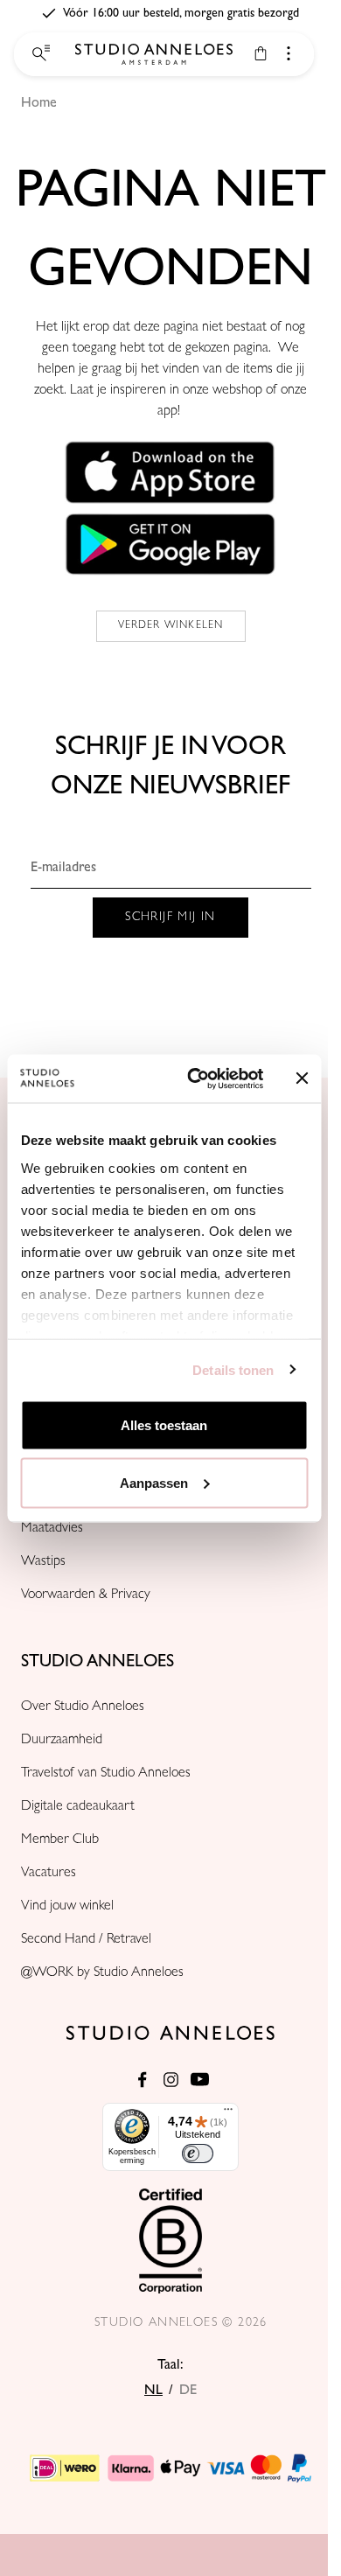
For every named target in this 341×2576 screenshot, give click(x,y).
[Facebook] (142, 2080)
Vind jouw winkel (67, 1907)
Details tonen (233, 1369)
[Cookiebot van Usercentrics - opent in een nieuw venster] (195, 1079)
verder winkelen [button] (171, 626)
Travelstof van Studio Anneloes (106, 1774)
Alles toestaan (164, 1425)
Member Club (60, 1840)
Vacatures (49, 1874)
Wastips (43, 1562)
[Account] (289, 53)
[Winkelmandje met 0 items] (261, 53)
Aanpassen (154, 1482)
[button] (170, 472)
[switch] (198, 2154)
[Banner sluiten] (302, 1079)
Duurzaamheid (62, 1741)
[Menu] (228, 2113)
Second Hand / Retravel (86, 1940)
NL (153, 2390)
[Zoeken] (39, 54)
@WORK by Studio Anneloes (102, 1973)
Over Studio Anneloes (83, 1707)
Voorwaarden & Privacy (86, 1595)
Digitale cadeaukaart (78, 1807)
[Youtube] (200, 2080)
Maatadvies (52, 1529)
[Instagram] (171, 2080)
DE (188, 2390)
